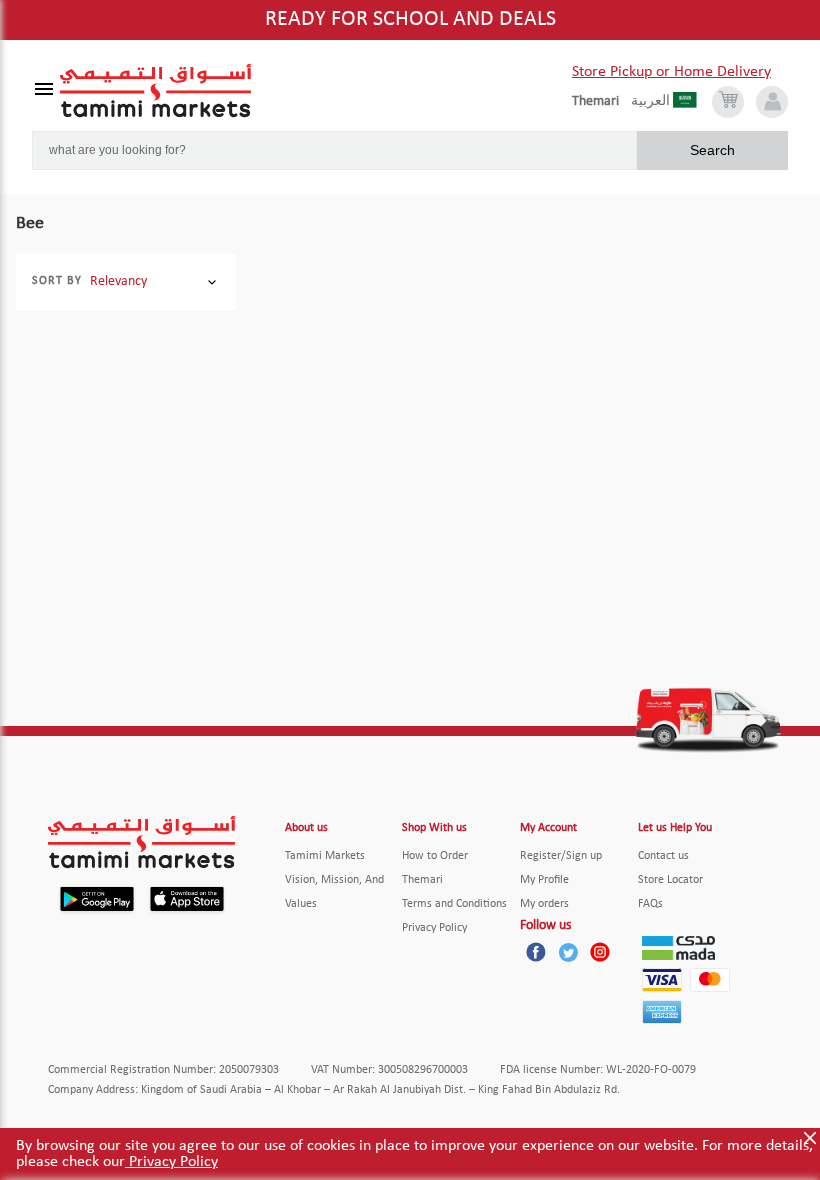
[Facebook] (536, 952)
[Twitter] (568, 952)
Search (712, 150)
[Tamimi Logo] (156, 91)
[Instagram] (600, 952)
